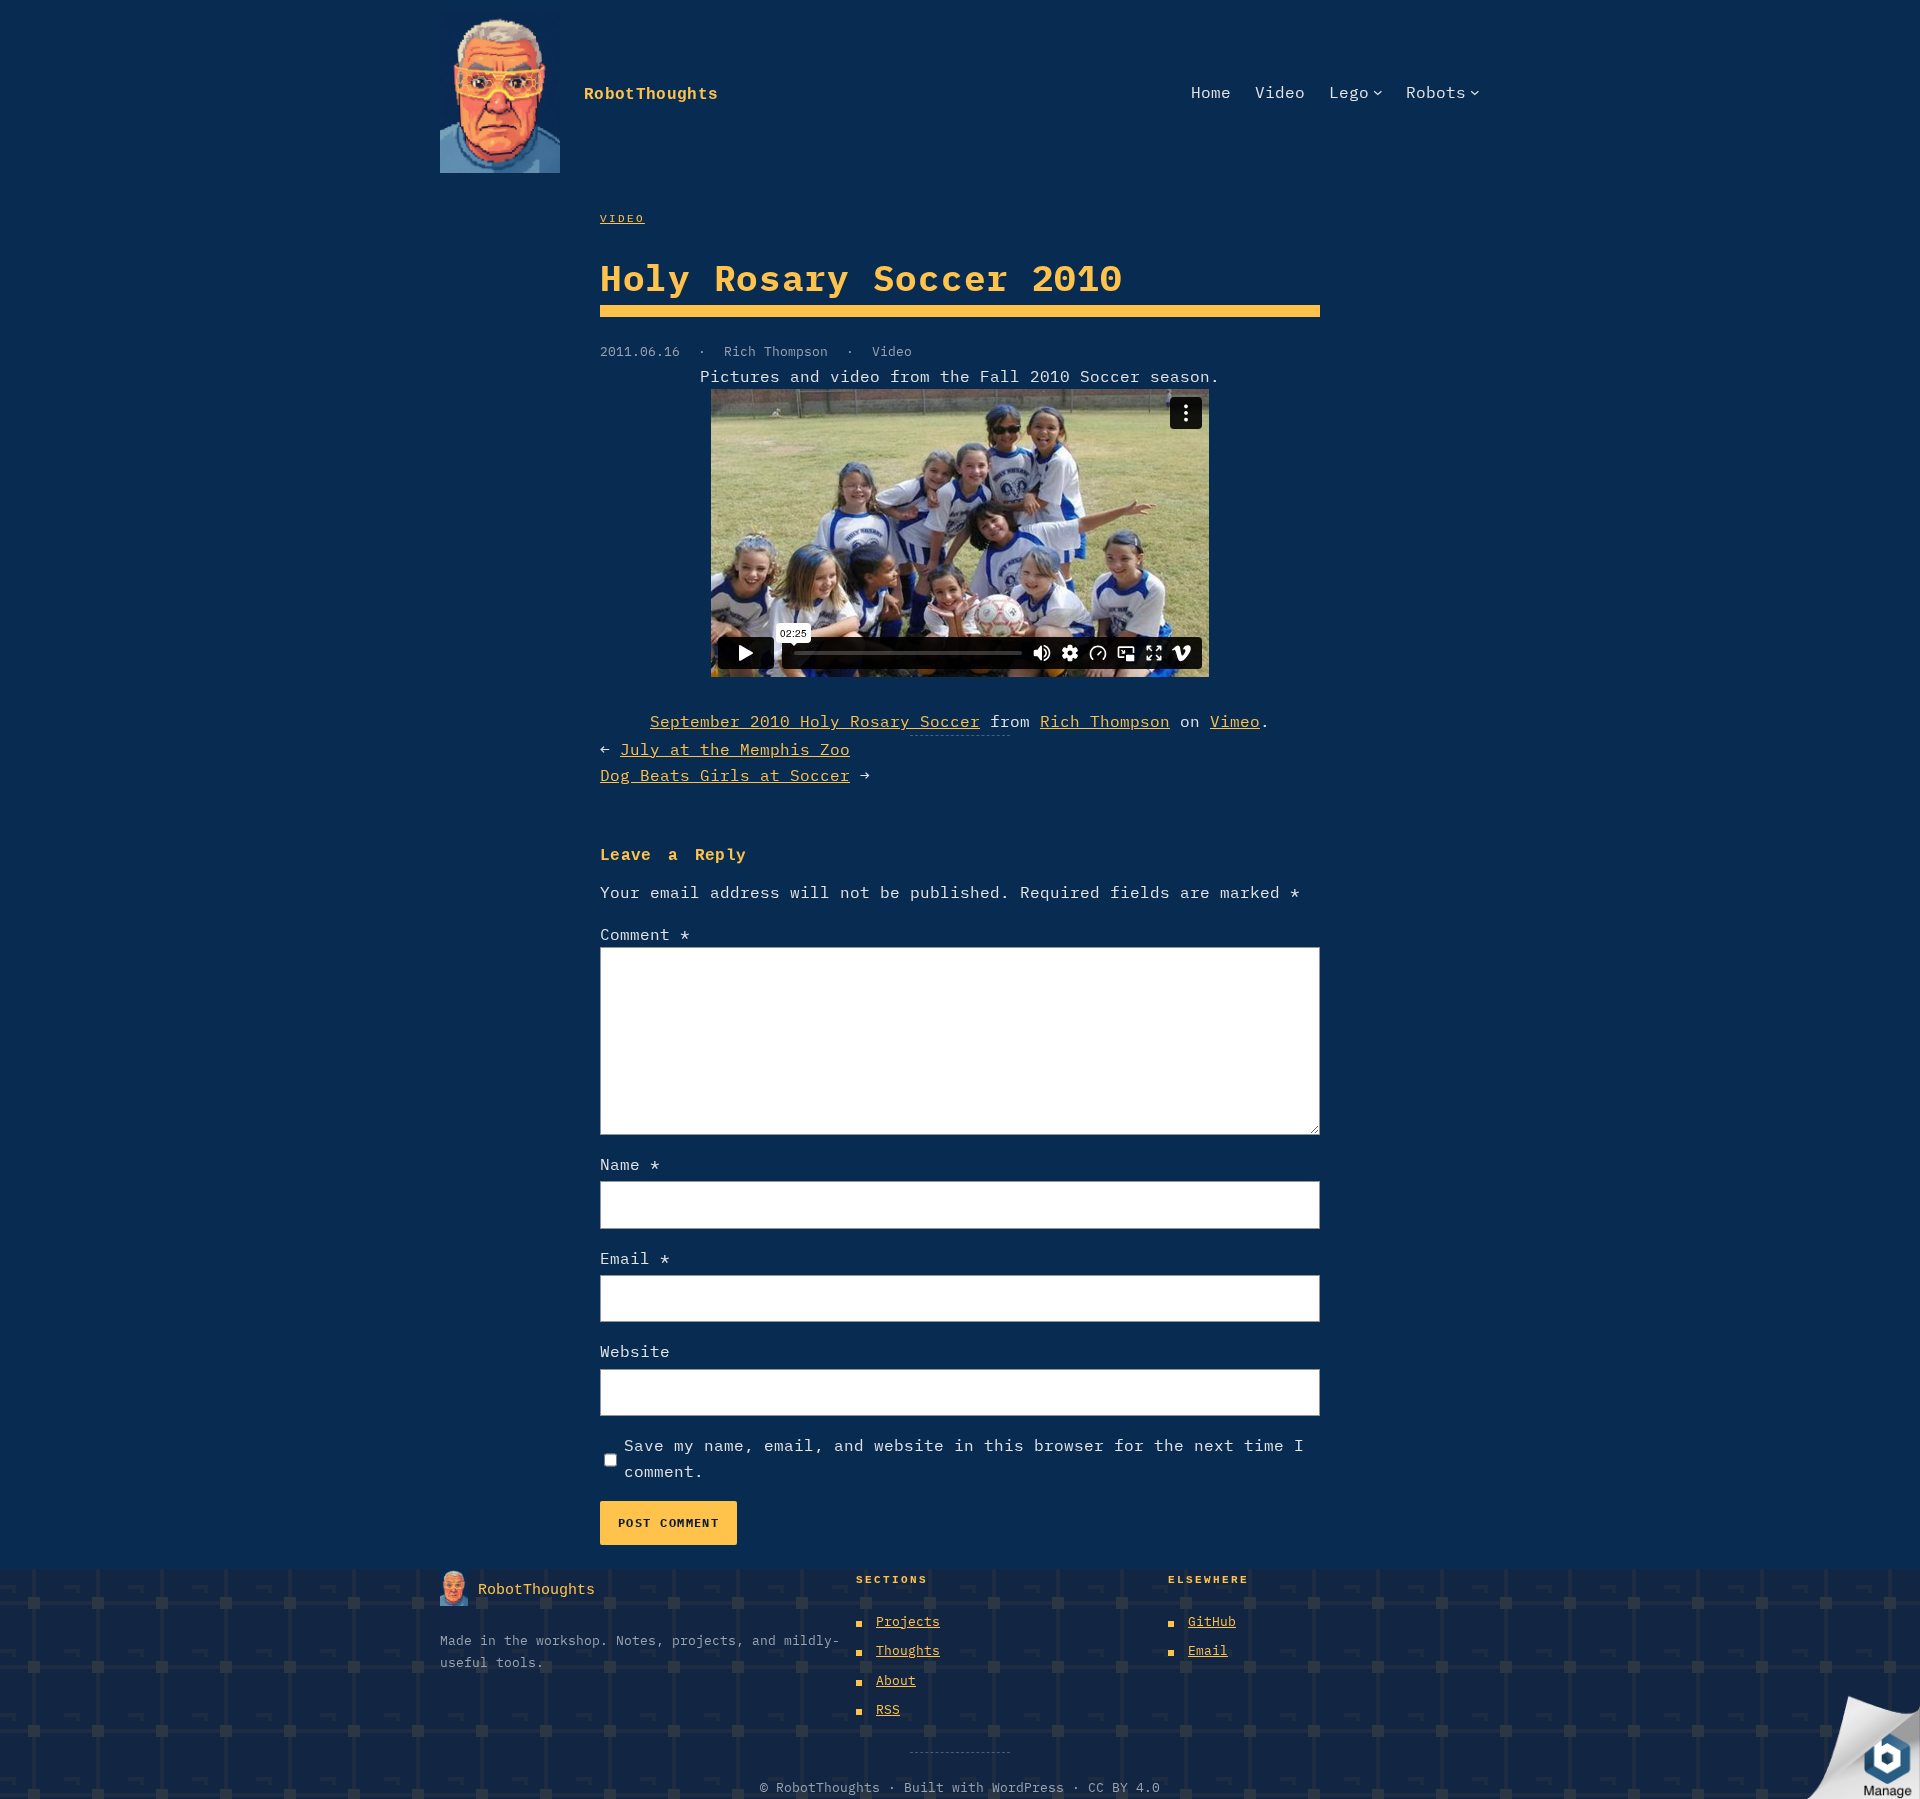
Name (630, 1164)
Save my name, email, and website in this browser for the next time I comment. (964, 1458)
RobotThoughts (651, 91)
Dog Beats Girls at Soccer (725, 775)
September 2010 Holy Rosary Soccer (815, 721)
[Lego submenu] (1378, 92)
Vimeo (1235, 721)
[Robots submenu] (1475, 92)
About (896, 1680)
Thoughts (908, 1650)
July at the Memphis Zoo (735, 749)
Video (622, 216)
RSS (888, 1709)
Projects (908, 1621)
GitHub (1212, 1621)
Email (635, 1258)
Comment (645, 934)
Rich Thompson (776, 351)
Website (635, 1351)
